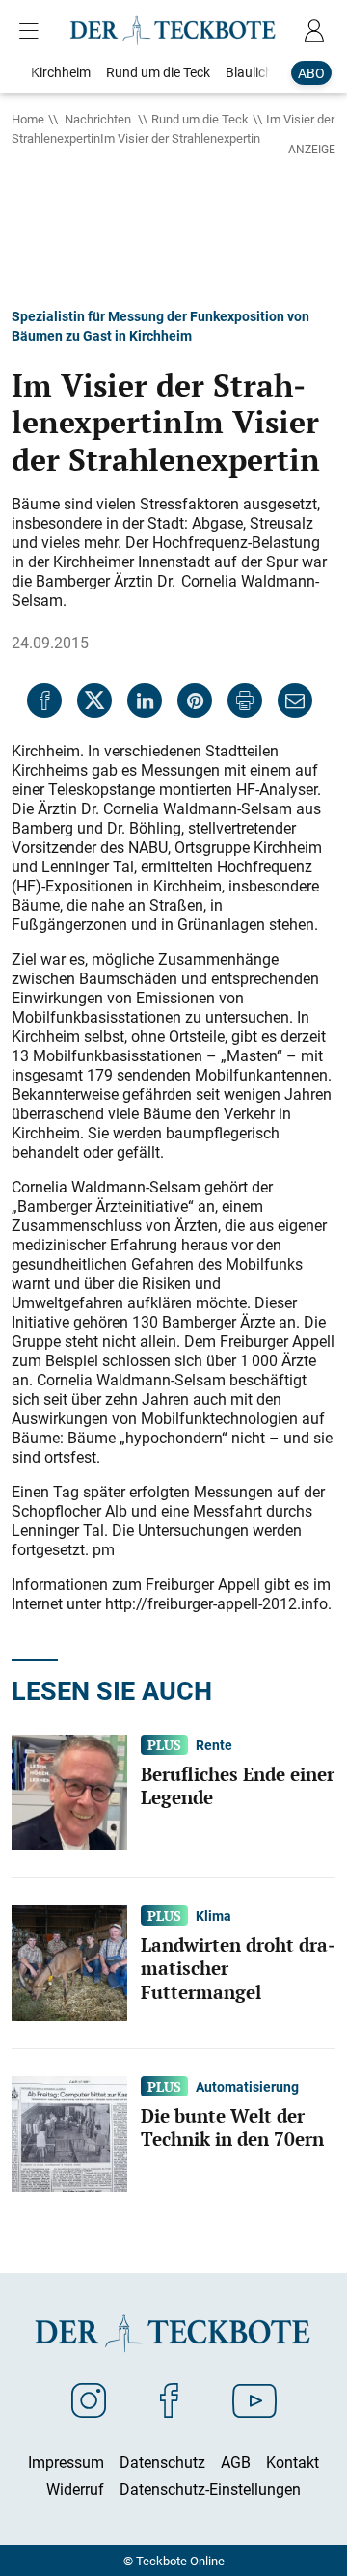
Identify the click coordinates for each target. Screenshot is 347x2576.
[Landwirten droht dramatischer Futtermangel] (69, 1961)
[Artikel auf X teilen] (94, 700)
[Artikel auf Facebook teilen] (44, 700)
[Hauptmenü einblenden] (33, 31)
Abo (311, 73)
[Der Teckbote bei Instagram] (89, 2399)
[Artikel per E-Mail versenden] (295, 700)
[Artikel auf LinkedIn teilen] (145, 700)
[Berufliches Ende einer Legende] (69, 1791)
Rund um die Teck (200, 119)
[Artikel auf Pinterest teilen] (195, 700)
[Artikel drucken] (245, 700)
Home (28, 119)
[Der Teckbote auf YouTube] (254, 2399)
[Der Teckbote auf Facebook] (169, 2399)
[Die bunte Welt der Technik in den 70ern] (69, 2132)
